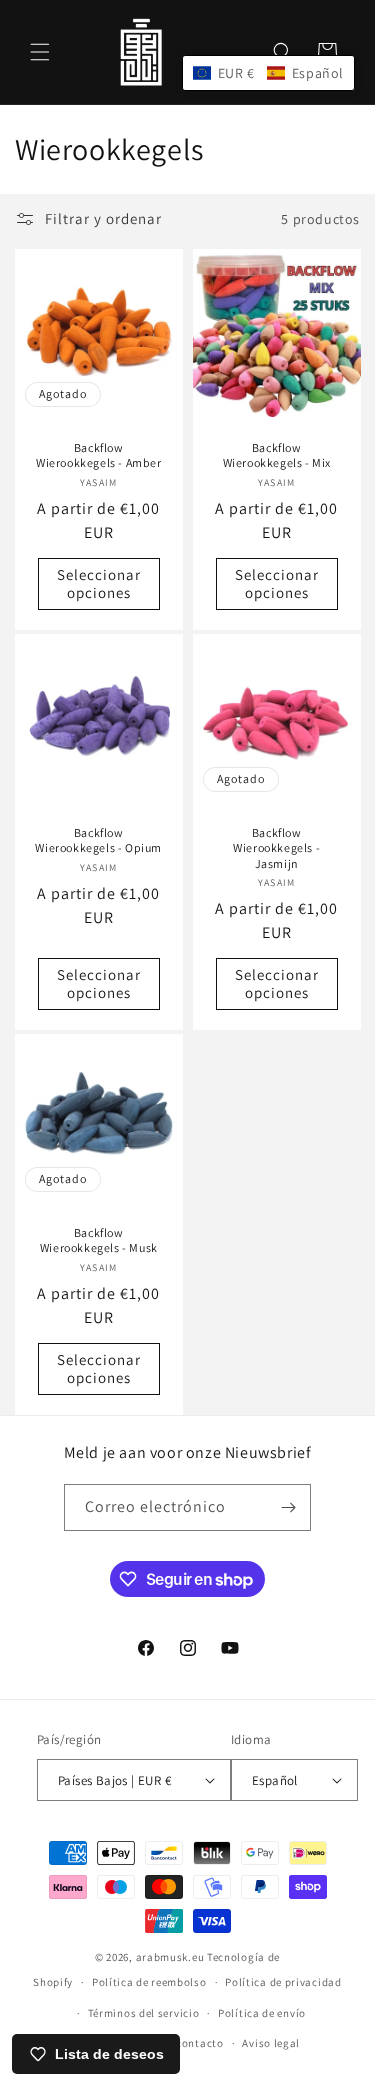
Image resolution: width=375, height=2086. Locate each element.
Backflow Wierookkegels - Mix (276, 455)
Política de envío (262, 2013)
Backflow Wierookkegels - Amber (99, 455)
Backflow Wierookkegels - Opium (98, 840)
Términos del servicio (144, 2013)
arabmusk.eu (170, 1957)
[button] (40, 52)
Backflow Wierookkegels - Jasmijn (276, 848)
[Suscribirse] (288, 1507)
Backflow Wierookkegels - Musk (99, 1240)
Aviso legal (271, 2043)
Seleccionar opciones (99, 583)
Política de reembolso (149, 1982)
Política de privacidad (283, 1982)
